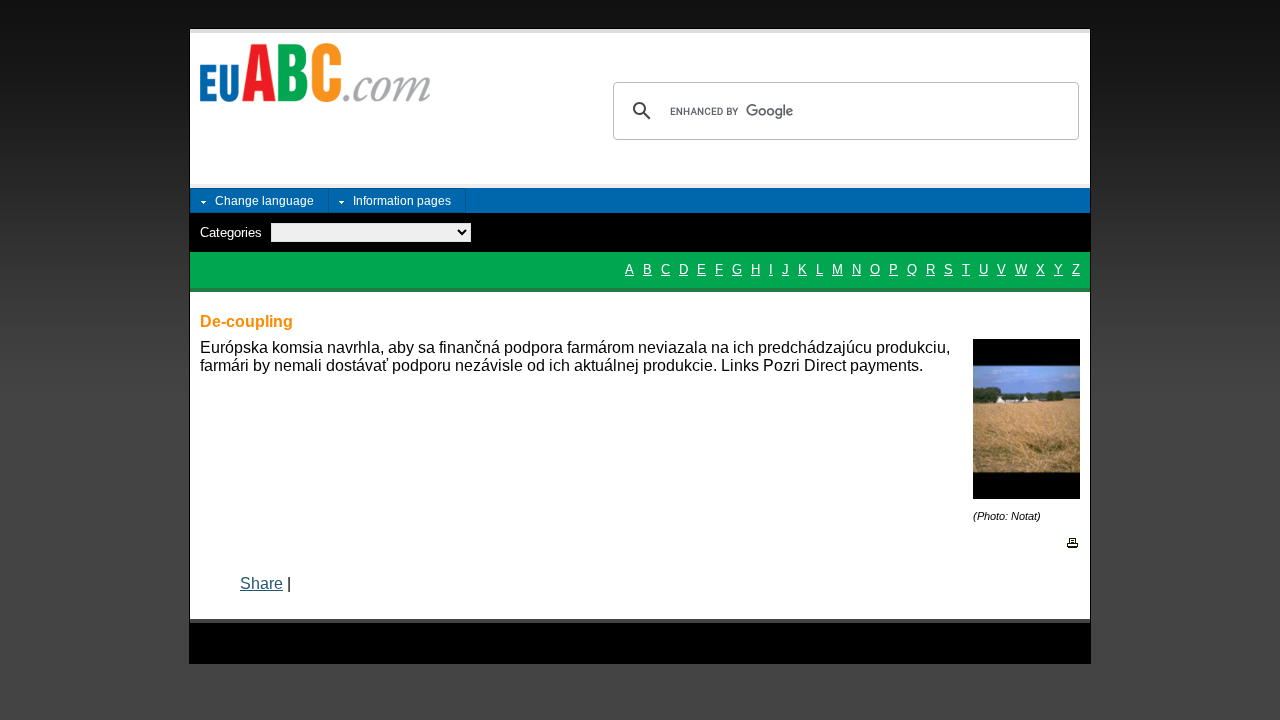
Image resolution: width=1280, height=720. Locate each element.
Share (261, 583)
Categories (231, 232)
